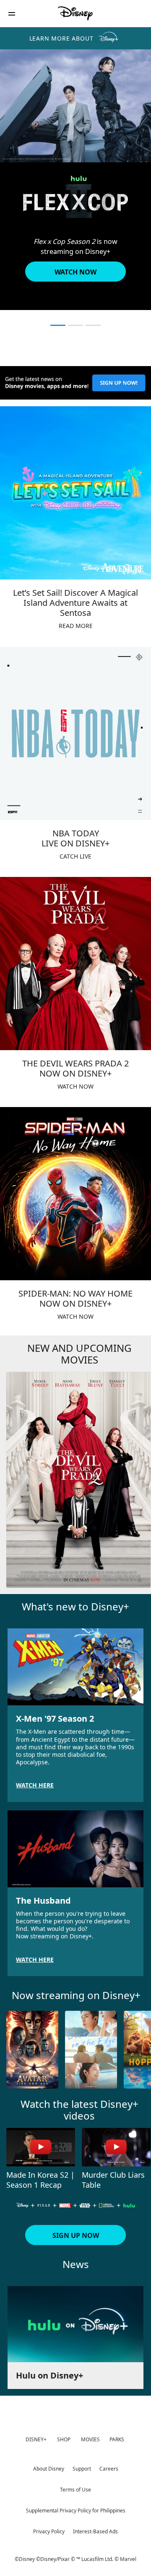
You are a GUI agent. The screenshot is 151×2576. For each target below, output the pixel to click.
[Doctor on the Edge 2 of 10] (91, 2050)
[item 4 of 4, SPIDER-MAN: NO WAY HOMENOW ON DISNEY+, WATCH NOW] (75, 1194)
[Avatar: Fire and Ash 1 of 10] (32, 2050)
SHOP (64, 2439)
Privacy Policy (49, 2531)
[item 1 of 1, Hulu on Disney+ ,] (75, 2324)
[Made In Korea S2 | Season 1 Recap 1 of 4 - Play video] (41, 2147)
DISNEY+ (36, 2439)
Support (82, 2469)
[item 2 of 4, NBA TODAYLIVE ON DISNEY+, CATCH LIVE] (75, 733)
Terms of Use (75, 2490)
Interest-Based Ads (95, 2531)
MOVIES (90, 2439)
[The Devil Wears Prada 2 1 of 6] (78, 1480)
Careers (109, 2469)
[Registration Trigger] (75, 383)
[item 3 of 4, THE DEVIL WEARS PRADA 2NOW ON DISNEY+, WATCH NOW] (75, 964)
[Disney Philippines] (75, 13)
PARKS (117, 2439)
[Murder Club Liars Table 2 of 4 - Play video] (116, 2147)
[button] (12, 14)
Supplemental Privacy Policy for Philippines (76, 2511)
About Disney (49, 2469)
